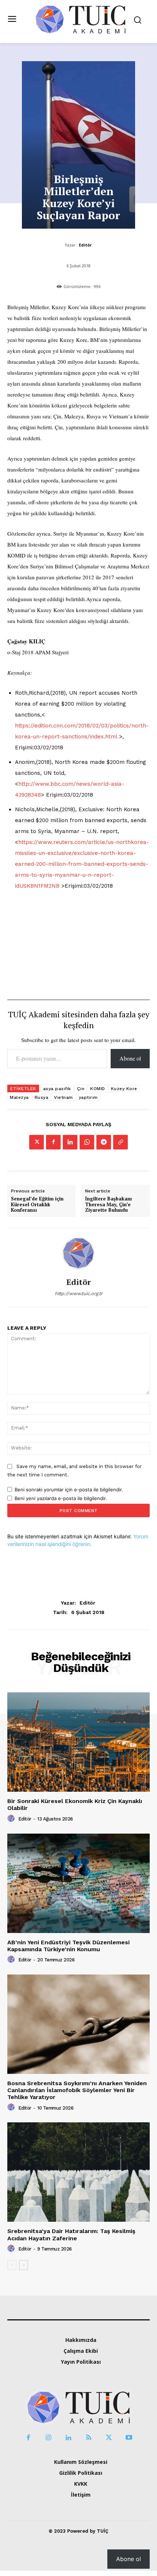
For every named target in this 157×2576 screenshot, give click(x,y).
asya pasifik (57, 1089)
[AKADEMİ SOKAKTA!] (81, 19)
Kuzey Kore (124, 1089)
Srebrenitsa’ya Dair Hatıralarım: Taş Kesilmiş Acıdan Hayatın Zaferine (71, 2234)
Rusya (42, 1097)
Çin (81, 1089)
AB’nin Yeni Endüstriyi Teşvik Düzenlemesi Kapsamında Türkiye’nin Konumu (68, 1946)
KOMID (98, 1089)
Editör (85, 245)
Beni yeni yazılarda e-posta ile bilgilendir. (61, 1498)
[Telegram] (104, 1142)
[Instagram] (48, 2438)
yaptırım (88, 1097)
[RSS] (89, 2438)
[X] (37, 1142)
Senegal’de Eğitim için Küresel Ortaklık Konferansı (37, 1205)
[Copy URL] (120, 1142)
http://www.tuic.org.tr (79, 1293)
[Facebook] (53, 1142)
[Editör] (78, 1253)
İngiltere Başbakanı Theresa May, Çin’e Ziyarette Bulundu (108, 1205)
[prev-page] (12, 2265)
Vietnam (64, 1097)
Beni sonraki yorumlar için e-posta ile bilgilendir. (69, 1490)
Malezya (19, 1097)
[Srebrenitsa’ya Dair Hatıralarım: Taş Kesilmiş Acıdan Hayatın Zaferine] (78, 2172)
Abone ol (130, 1058)
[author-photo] (12, 1819)
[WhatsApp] (87, 1142)
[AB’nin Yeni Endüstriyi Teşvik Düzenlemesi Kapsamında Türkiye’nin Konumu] (78, 1883)
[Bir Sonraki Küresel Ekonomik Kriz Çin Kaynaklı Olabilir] (78, 1742)
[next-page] (24, 2265)
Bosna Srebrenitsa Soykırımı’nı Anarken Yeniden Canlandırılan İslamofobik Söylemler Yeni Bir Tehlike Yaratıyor (77, 2090)
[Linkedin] (70, 1142)
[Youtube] (129, 2438)
